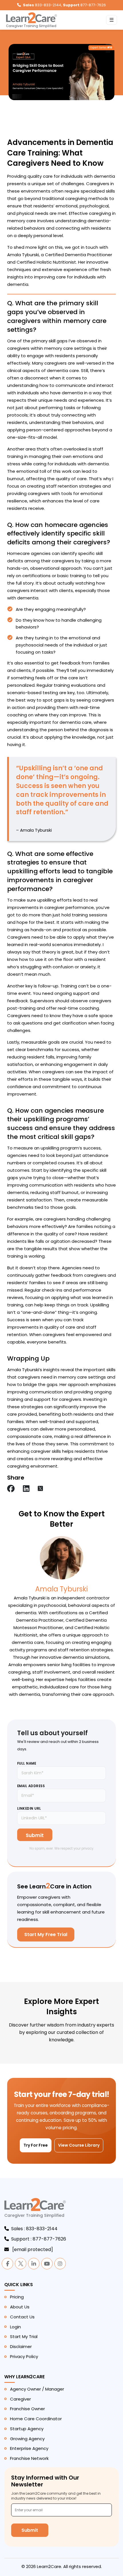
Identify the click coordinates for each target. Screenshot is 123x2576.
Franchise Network (29, 2458)
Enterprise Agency (29, 2448)
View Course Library (79, 2145)
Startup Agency (27, 2429)
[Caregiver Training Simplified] (35, 2208)
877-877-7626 (84, 5)
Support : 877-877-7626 (39, 2239)
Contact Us (22, 2317)
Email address (31, 1786)
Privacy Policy (24, 2356)
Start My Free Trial (46, 1934)
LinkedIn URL (29, 1809)
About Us (20, 2307)
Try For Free (36, 2145)
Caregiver (20, 2399)
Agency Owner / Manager (37, 2389)
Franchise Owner (27, 2409)
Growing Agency (27, 2439)
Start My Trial (24, 2336)
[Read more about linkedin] (26, 1489)
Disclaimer (21, 2346)
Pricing (17, 2297)
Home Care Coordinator (36, 2419)
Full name (27, 1763)
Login (15, 2327)
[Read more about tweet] (40, 1489)
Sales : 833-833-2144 (34, 2229)
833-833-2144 (42, 5)
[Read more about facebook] (11, 1489)
